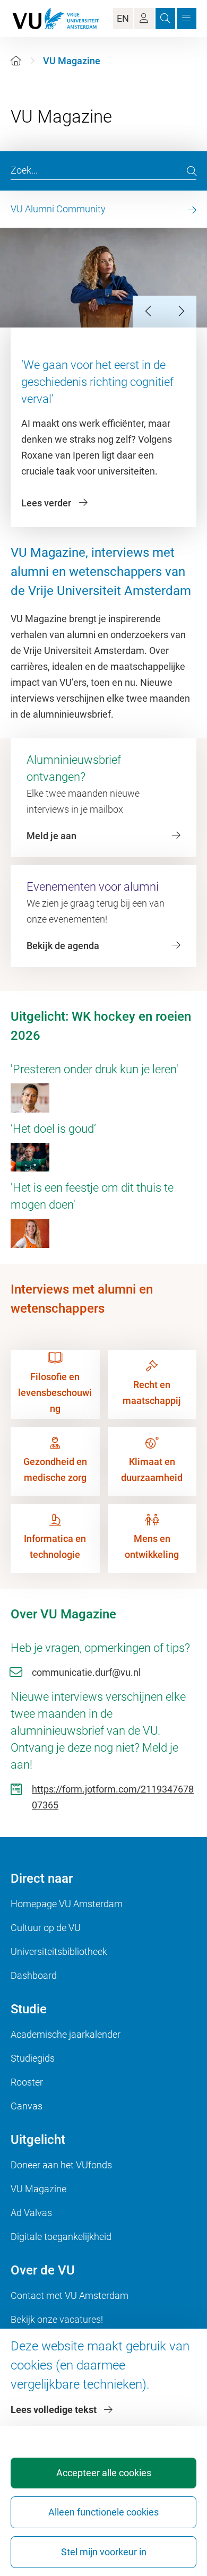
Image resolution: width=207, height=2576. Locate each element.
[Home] (16, 61)
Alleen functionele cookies (103, 2512)
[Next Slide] (180, 312)
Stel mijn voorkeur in (104, 2552)
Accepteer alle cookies (104, 2473)
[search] (192, 171)
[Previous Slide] (149, 312)
